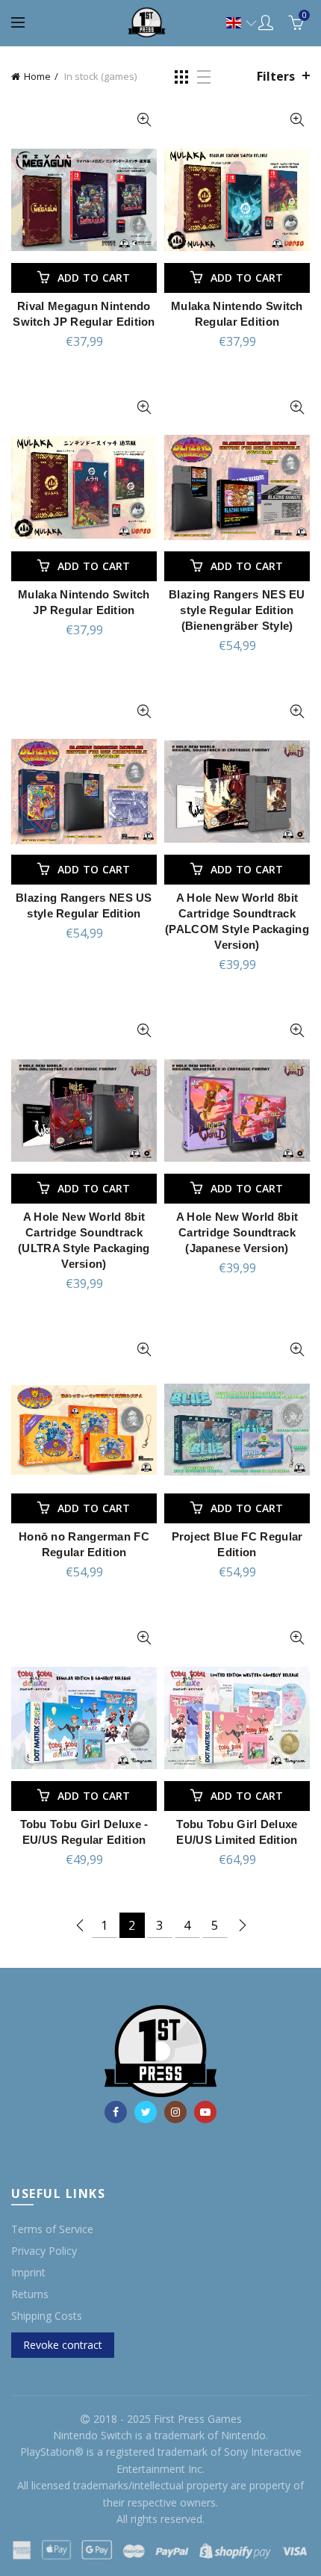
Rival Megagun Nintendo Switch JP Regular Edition (84, 314)
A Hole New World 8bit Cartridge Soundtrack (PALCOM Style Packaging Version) (237, 921)
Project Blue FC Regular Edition (237, 1544)
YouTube (205, 2112)
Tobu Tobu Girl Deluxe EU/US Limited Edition (237, 1832)
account (266, 22)
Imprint (28, 2272)
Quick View (144, 120)
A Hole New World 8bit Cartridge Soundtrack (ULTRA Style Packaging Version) (84, 1240)
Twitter (146, 2112)
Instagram (175, 2112)
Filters (276, 76)
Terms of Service (52, 2229)
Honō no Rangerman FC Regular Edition (84, 1544)
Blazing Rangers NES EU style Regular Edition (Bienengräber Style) (237, 610)
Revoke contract (63, 2345)
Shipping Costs (47, 2316)
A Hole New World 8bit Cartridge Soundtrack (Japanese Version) (237, 1232)
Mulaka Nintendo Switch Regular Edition (237, 314)
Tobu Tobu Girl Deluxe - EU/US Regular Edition (84, 1832)
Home (37, 76)
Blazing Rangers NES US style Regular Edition (84, 905)
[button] (234, 23)
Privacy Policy (44, 2251)
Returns (30, 2294)
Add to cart (94, 278)
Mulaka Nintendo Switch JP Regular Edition (84, 602)
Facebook (116, 2112)
